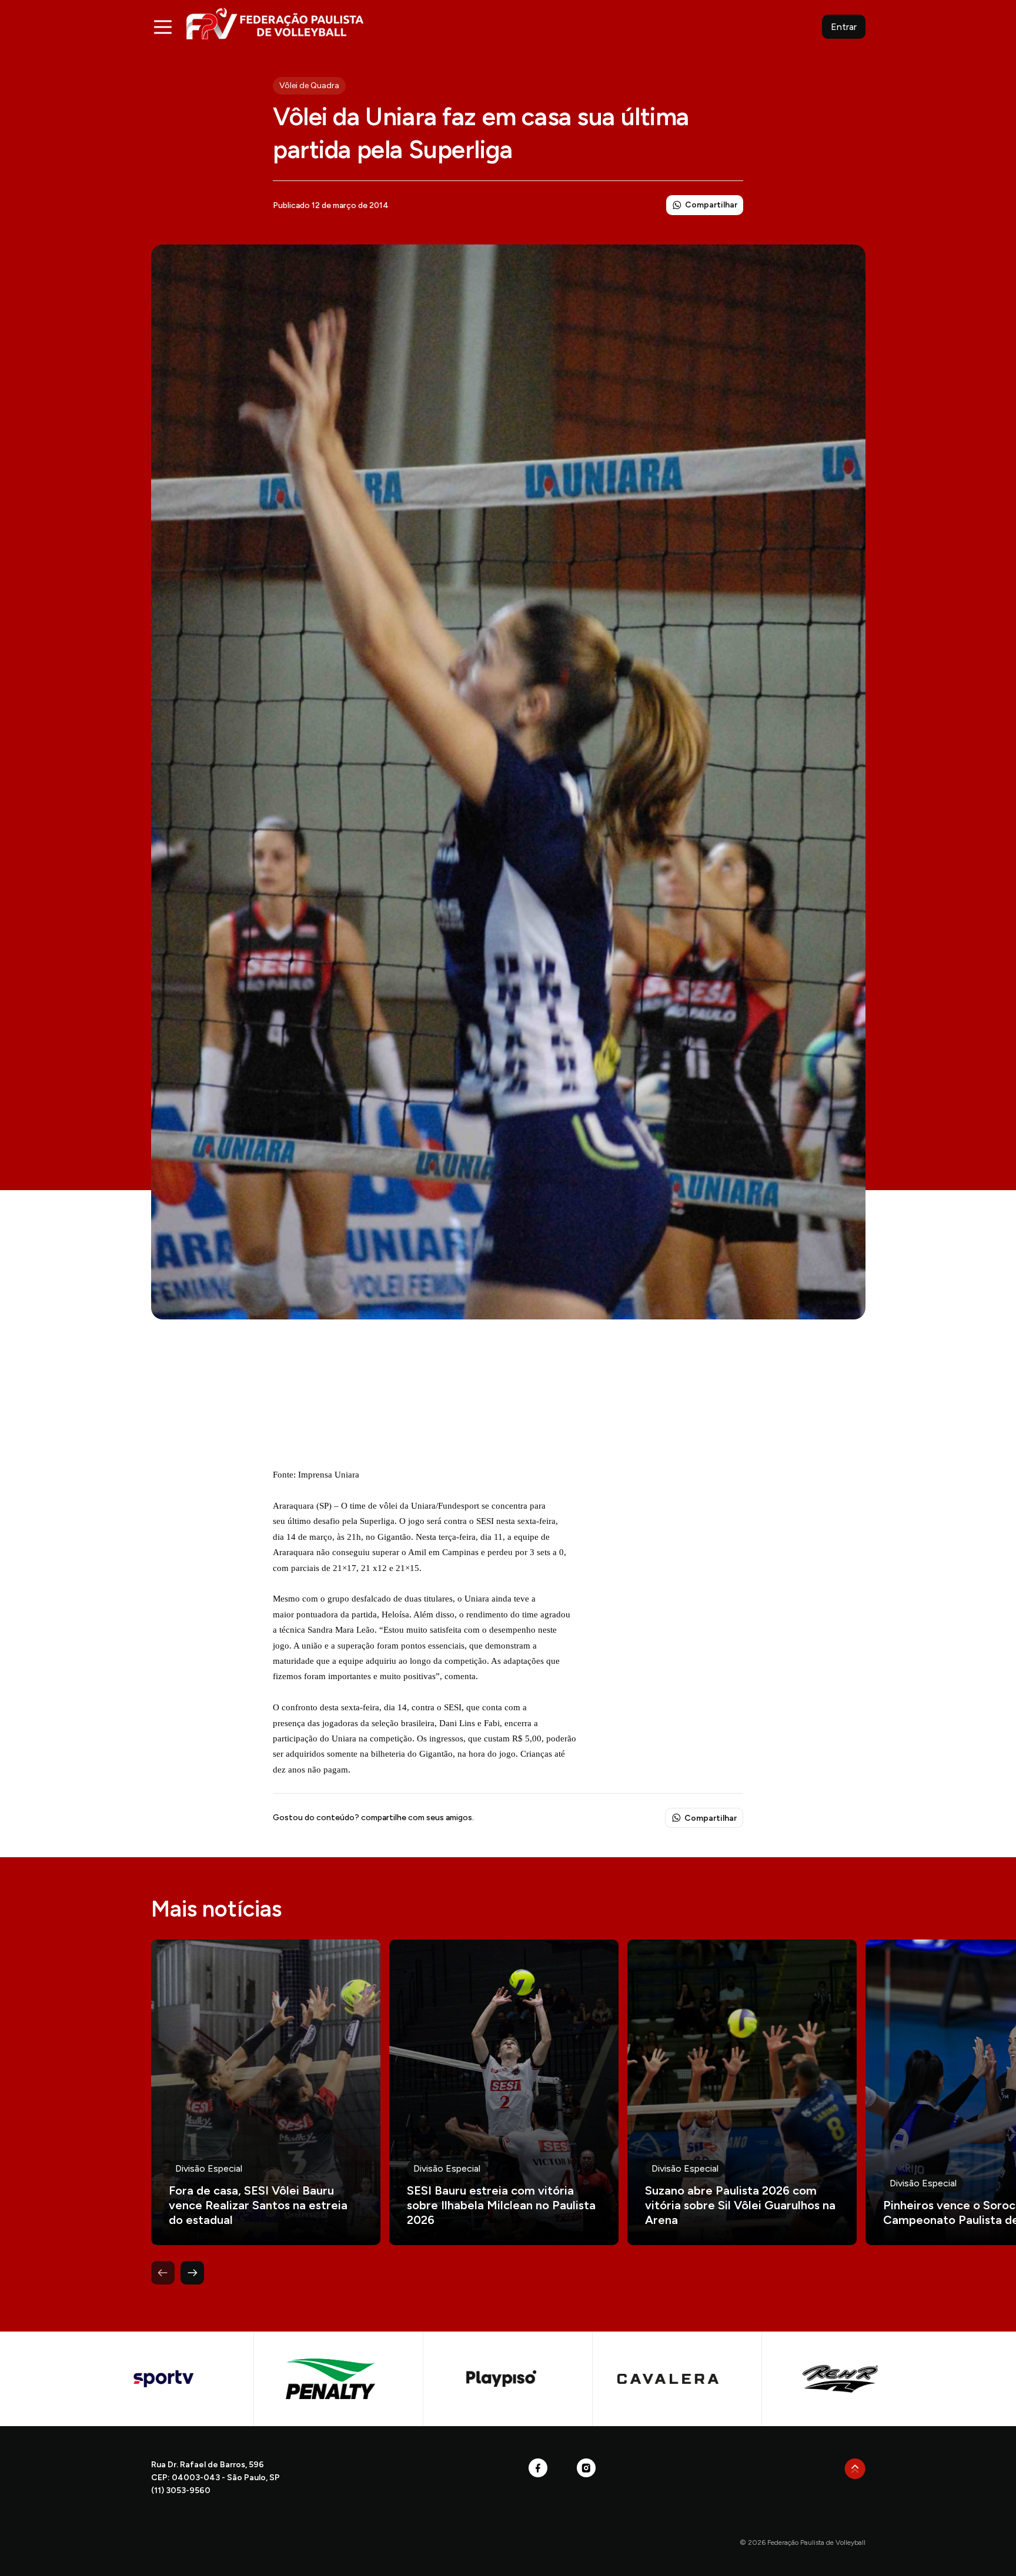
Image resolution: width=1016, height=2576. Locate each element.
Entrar (844, 27)
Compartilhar (711, 205)
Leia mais (266, 2092)
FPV (275, 23)
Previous (163, 2273)
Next (192, 2273)
